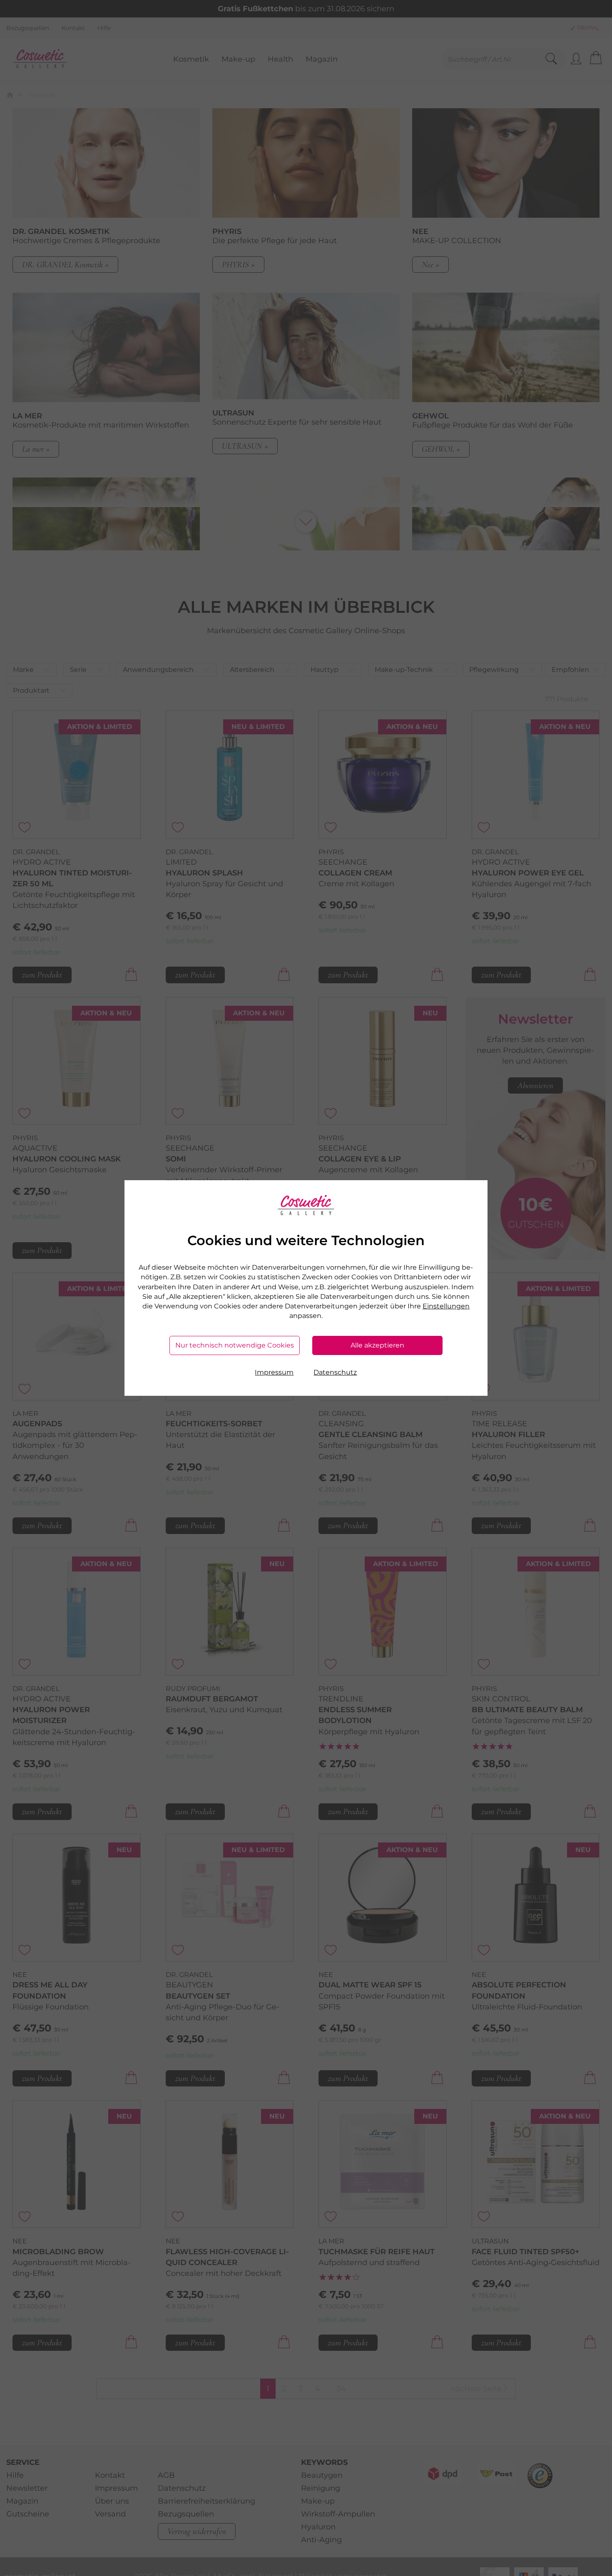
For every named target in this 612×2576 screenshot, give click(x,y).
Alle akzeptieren (377, 1345)
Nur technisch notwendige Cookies (235, 1345)
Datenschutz (335, 1372)
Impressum (274, 1372)
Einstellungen (446, 1306)
